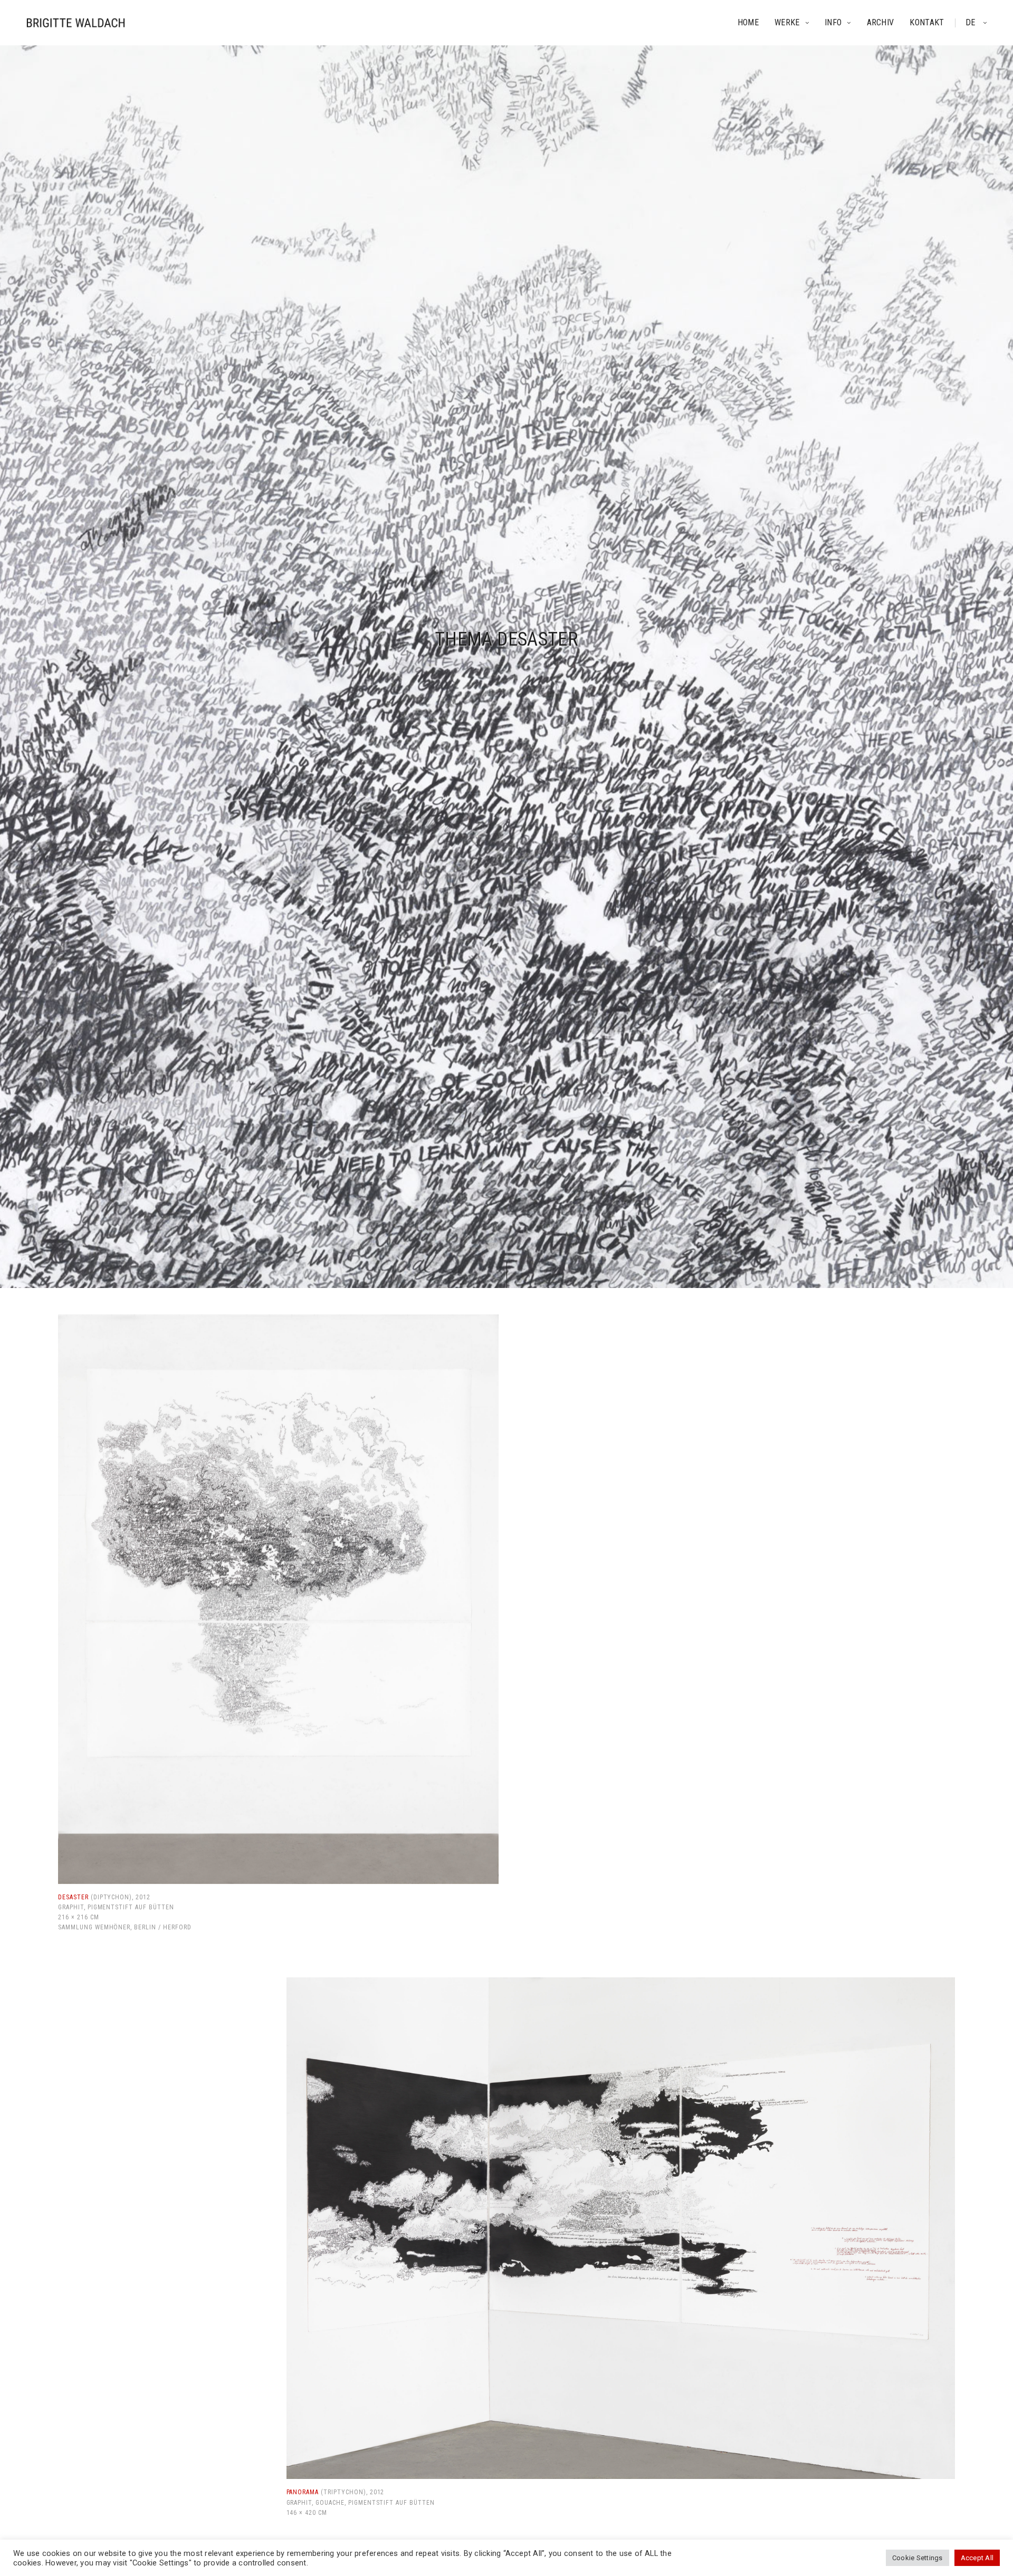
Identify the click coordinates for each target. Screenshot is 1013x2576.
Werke (787, 22)
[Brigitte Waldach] (76, 23)
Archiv (881, 22)
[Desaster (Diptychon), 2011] (278, 1599)
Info (833, 22)
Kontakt (927, 22)
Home (748, 22)
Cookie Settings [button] (918, 2558)
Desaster (73, 1897)
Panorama (303, 2492)
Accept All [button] (977, 2558)
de (972, 22)
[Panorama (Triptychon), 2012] (621, 2228)
